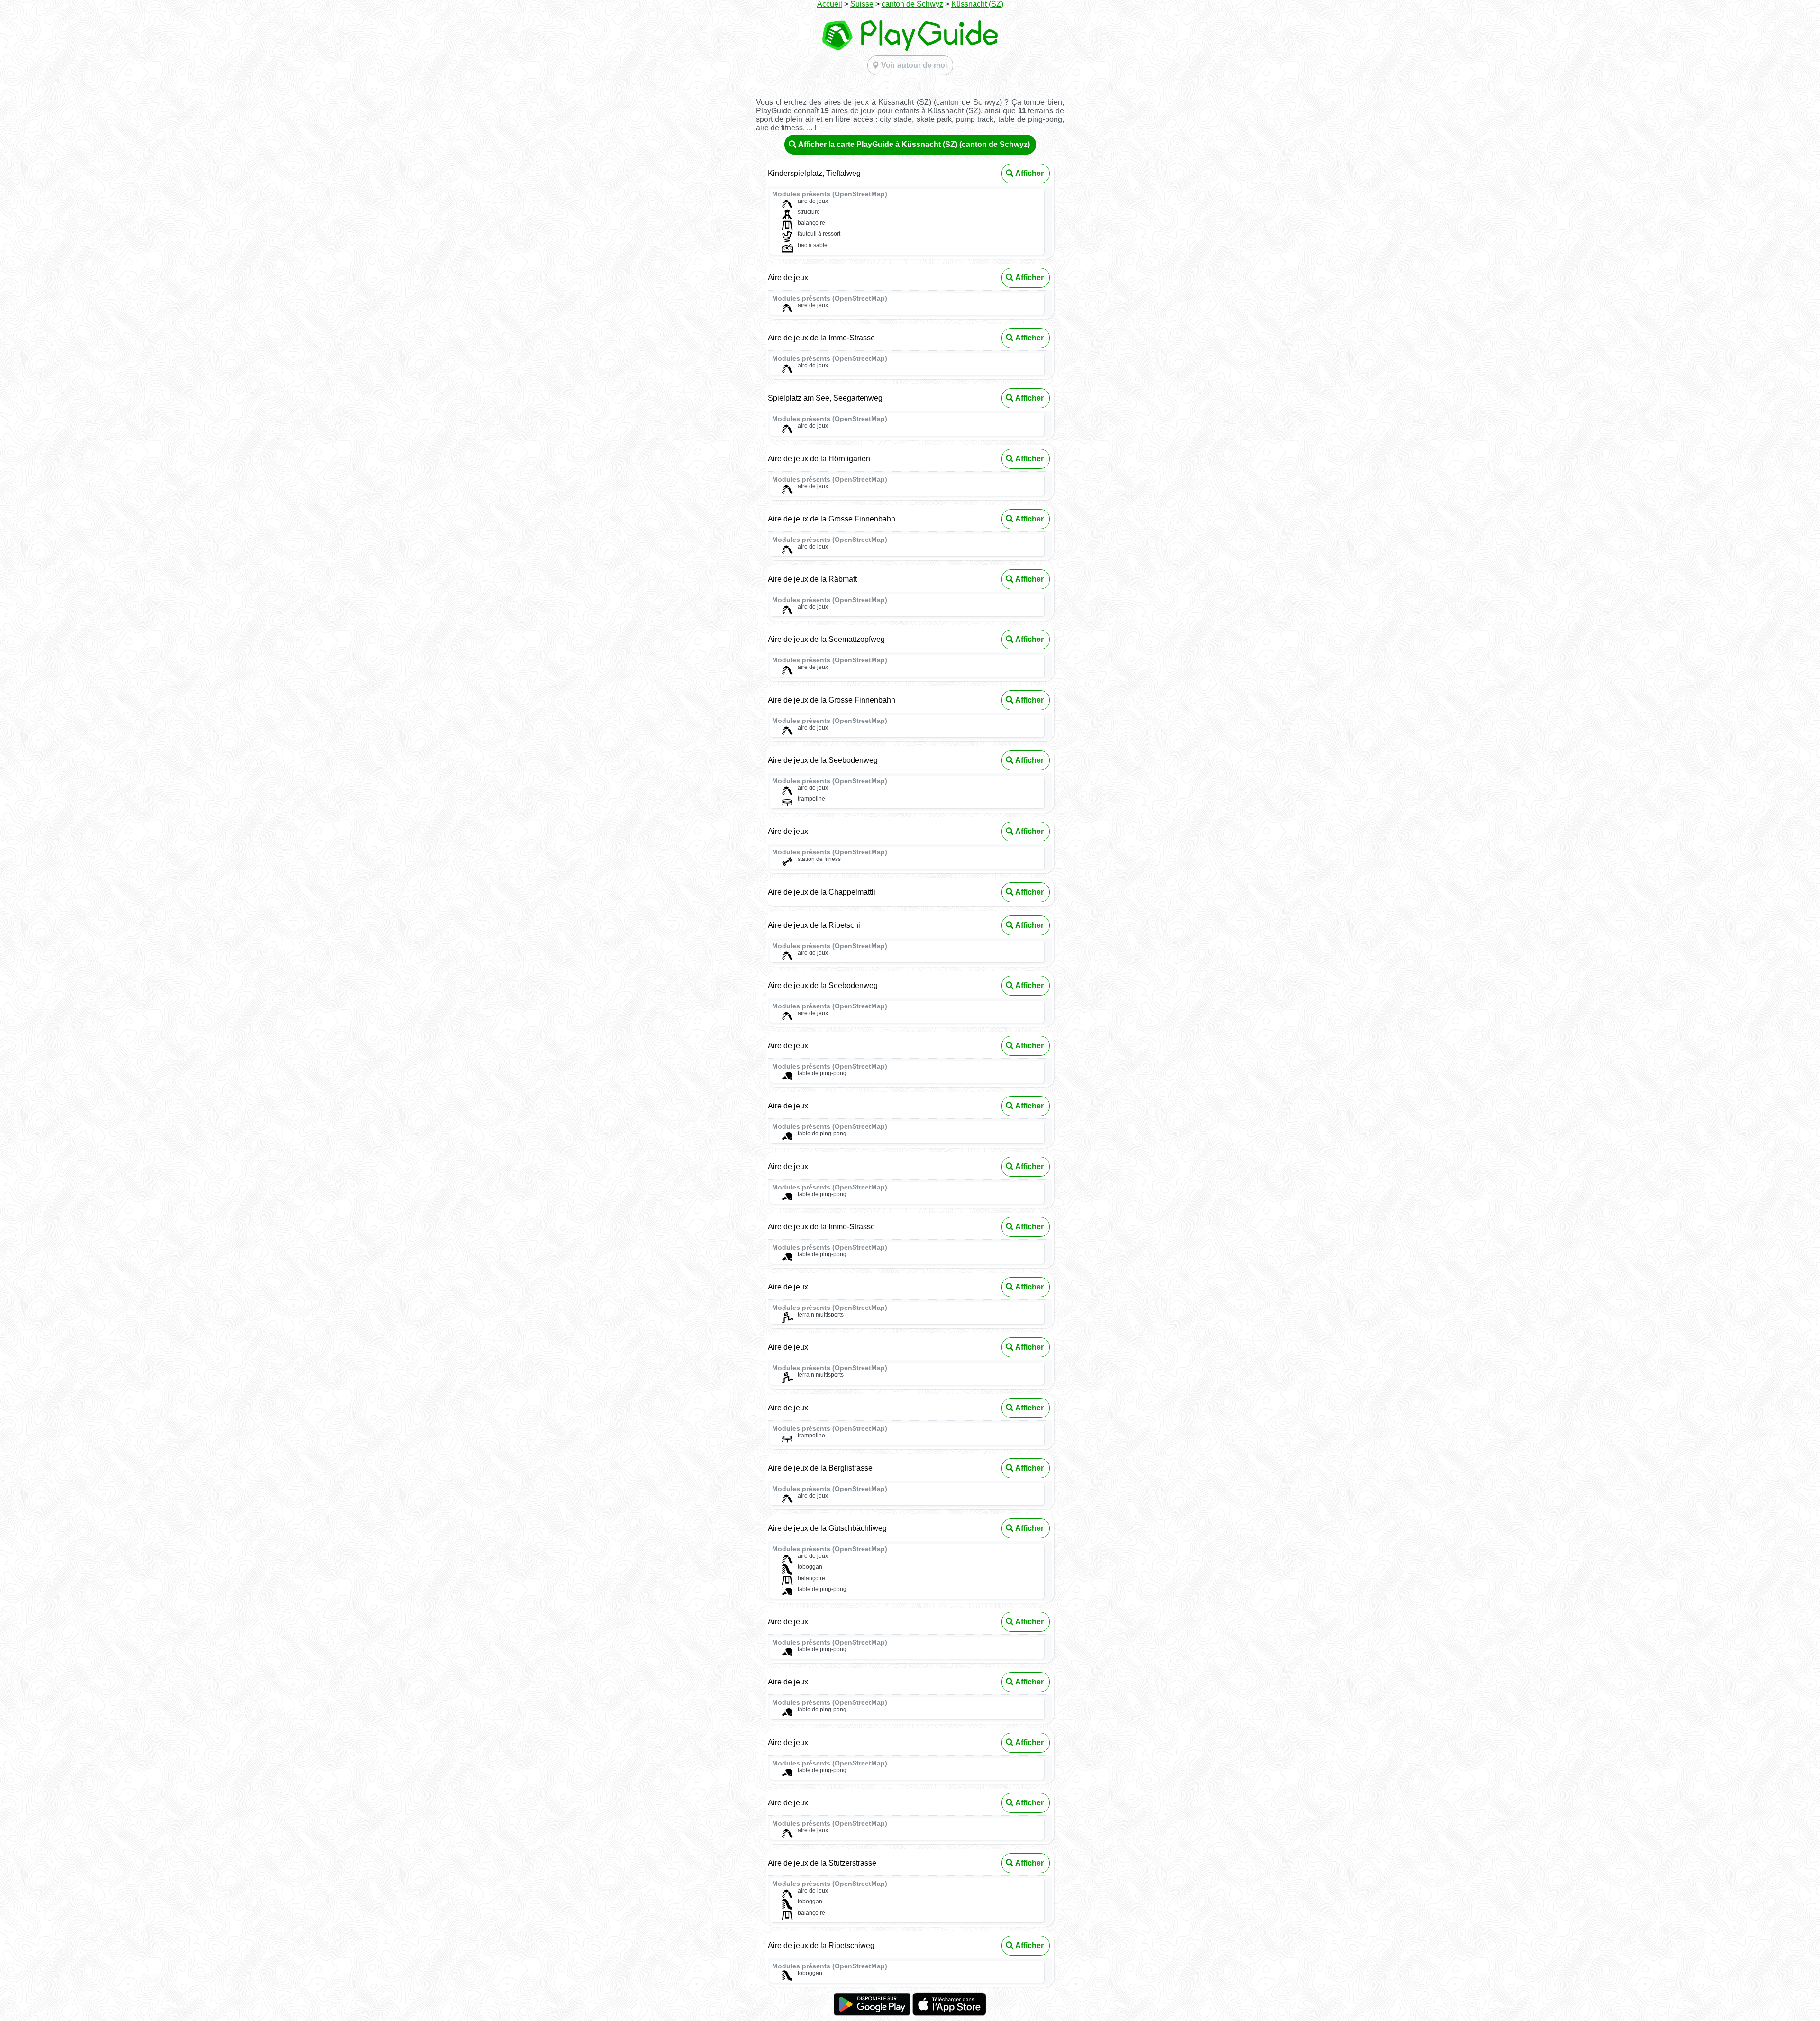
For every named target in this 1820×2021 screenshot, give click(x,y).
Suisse (862, 4)
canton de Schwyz (912, 4)
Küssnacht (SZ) (977, 4)
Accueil (830, 4)
